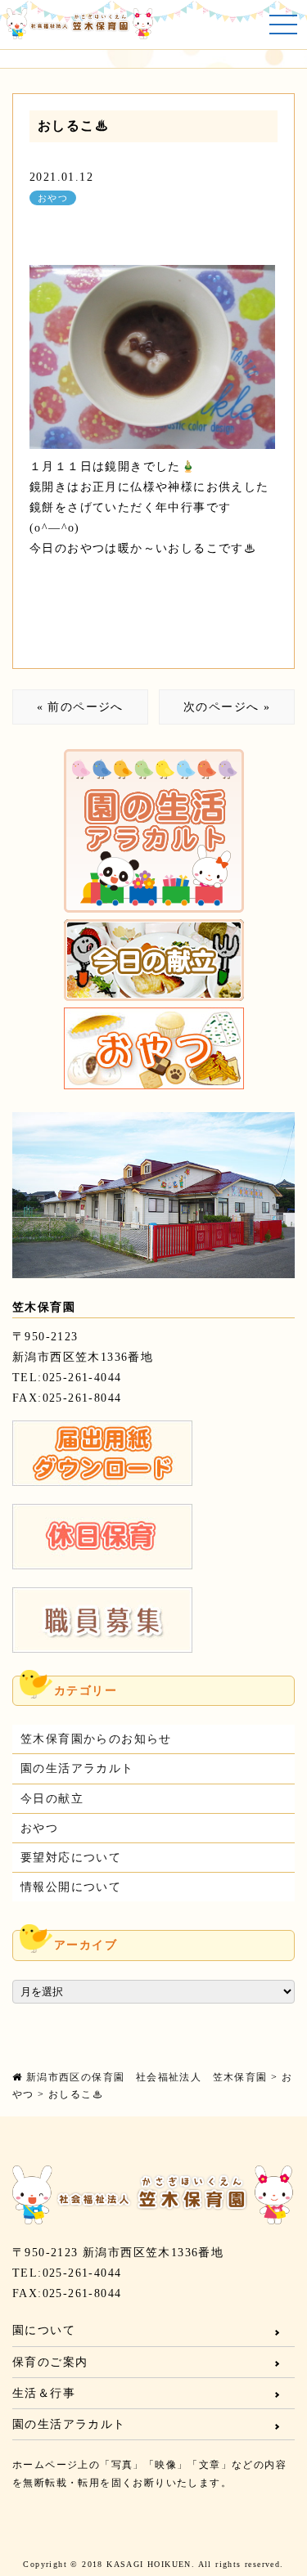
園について (44, 2330)
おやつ (53, 198)
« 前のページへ (80, 707)
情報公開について (71, 1887)
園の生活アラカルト (77, 1768)
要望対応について (71, 1858)
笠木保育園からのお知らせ (96, 1739)
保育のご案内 (50, 2362)
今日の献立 (52, 1799)
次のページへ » (227, 707)
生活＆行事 (44, 2393)
